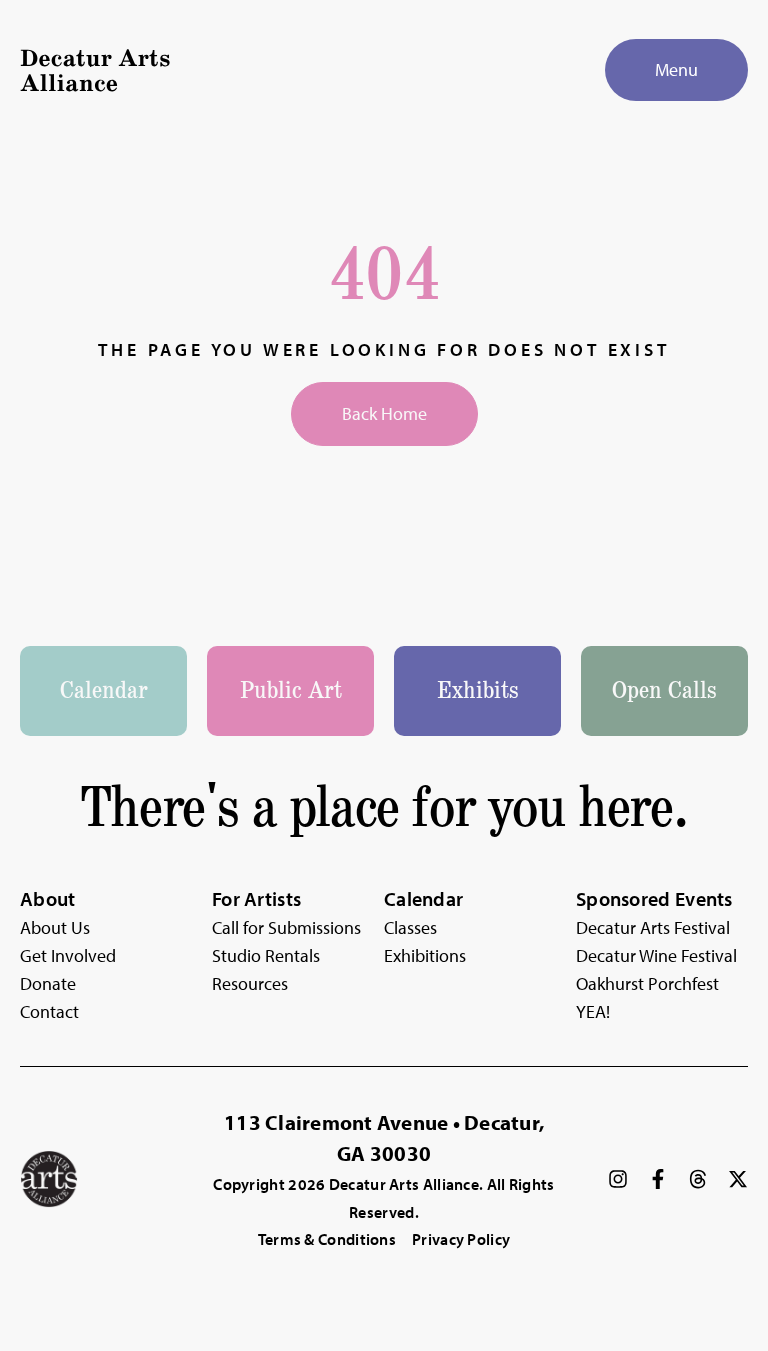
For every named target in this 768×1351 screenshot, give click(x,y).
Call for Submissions (286, 927)
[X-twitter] (738, 1179)
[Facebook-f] (658, 1179)
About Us (55, 927)
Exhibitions (425, 955)
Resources (250, 983)
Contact (49, 1011)
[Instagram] (618, 1179)
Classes (410, 927)
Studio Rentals (266, 955)
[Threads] (698, 1179)
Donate (48, 983)
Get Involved (68, 955)
